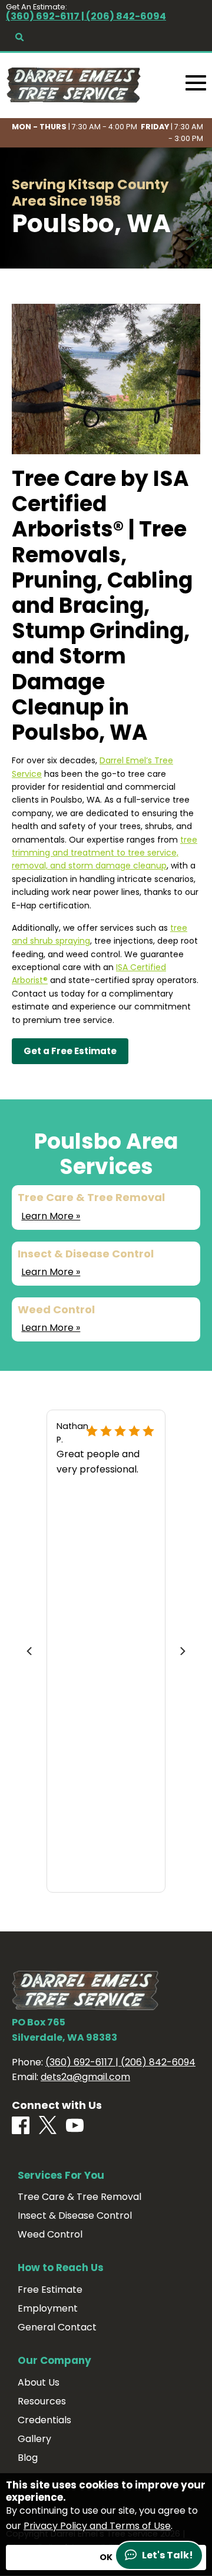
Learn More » (51, 1216)
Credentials (44, 2420)
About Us (39, 2383)
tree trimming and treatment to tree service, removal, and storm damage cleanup (105, 853)
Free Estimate (50, 2290)
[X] (48, 2126)
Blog (28, 2458)
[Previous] (30, 1651)
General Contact (57, 2327)
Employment (48, 2309)
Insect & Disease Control (86, 1254)
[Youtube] (75, 2126)
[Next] (182, 1651)
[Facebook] (21, 2126)
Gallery (34, 2439)
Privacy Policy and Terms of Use (97, 2526)
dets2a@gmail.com (85, 2077)
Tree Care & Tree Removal (91, 1197)
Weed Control (56, 1309)
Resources (42, 2401)
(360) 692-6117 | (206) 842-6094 (86, 16)
